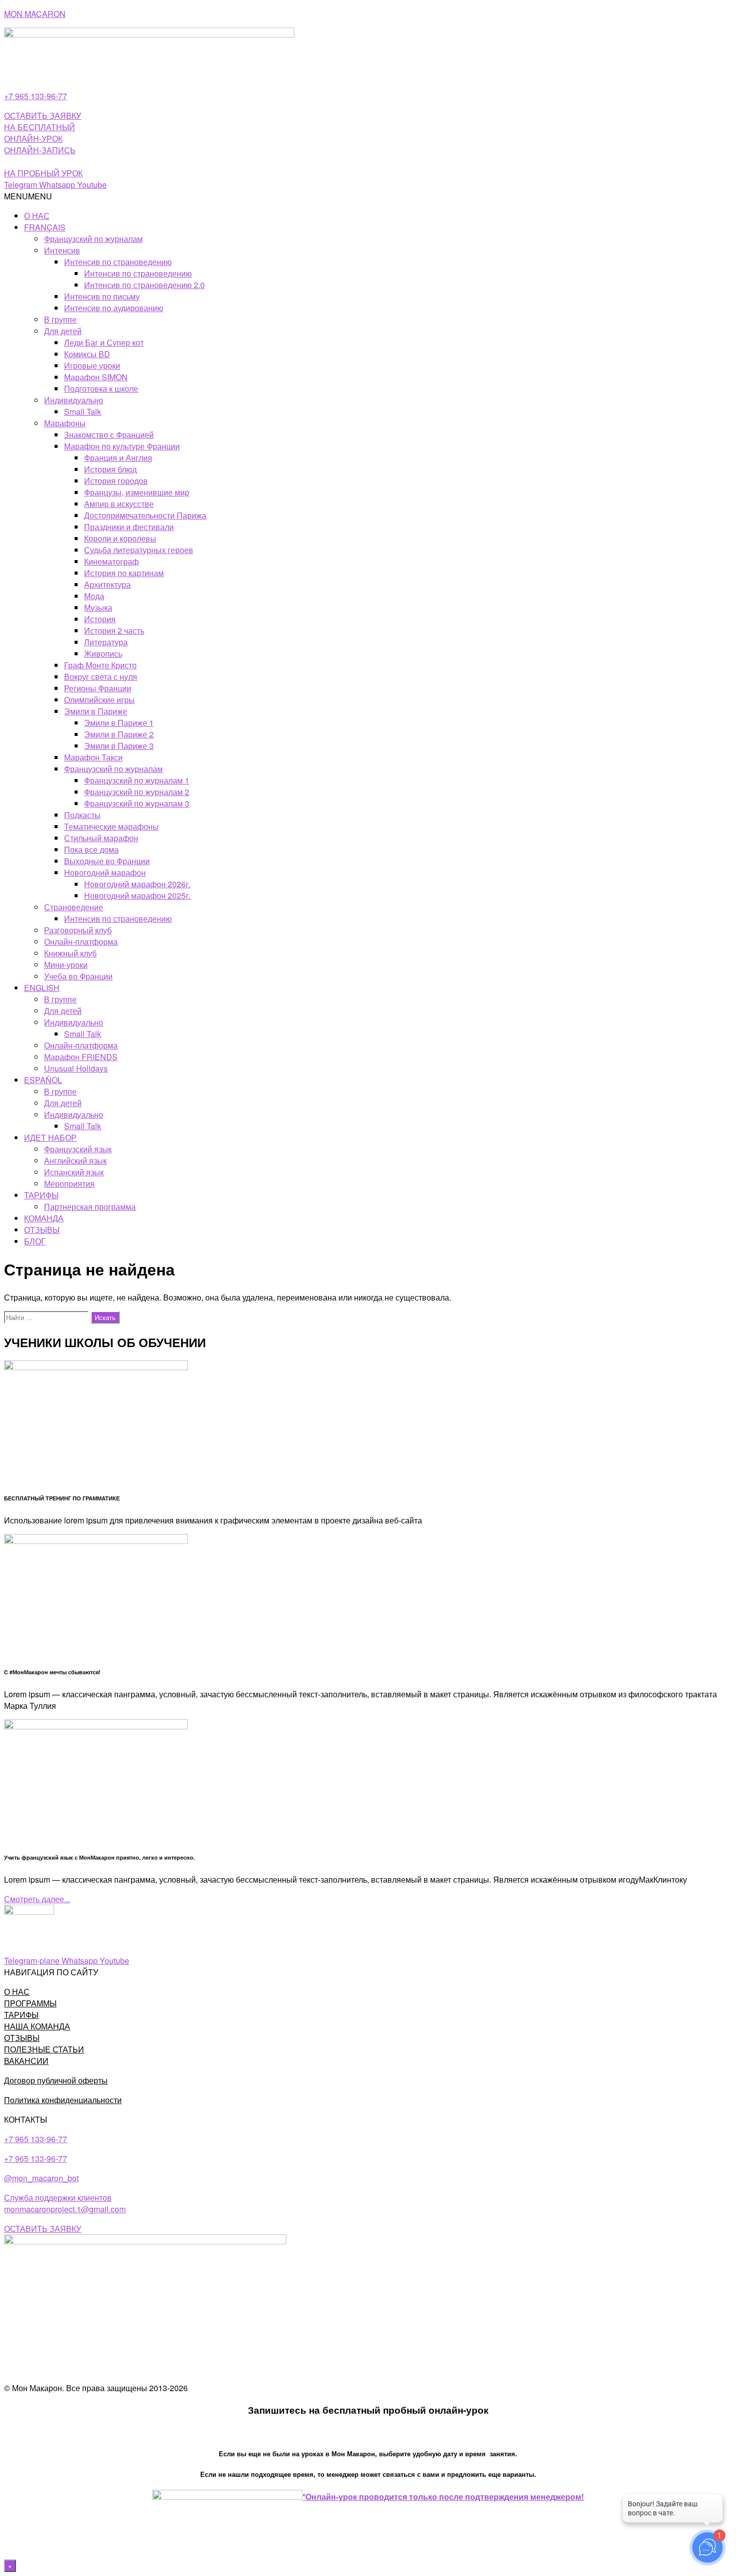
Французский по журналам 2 (137, 792)
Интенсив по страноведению (118, 262)
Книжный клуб (70, 953)
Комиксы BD (87, 354)
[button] (28, 196)
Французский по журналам (93, 239)
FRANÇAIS (45, 227)
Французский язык (78, 1149)
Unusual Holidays (76, 1068)
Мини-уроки (66, 965)
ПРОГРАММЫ (30, 2003)
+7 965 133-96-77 (36, 96)
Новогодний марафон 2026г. (137, 884)
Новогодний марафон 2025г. (137, 895)
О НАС (37, 216)
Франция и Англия (118, 458)
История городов (116, 481)
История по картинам (124, 573)
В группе (60, 319)
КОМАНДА (44, 1218)
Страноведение (74, 907)
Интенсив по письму (102, 296)
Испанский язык (74, 1172)
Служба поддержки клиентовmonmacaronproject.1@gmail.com (65, 2203)
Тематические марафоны (111, 826)
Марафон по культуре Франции (122, 446)
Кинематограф (111, 561)
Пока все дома (91, 849)
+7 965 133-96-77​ (36, 2158)
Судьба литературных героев (139, 550)
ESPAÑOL (43, 1080)
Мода (94, 596)
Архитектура (107, 584)
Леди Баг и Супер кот (104, 342)
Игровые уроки (92, 365)
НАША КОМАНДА (37, 2026)
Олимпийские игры (99, 700)
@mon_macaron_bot (41, 2178)
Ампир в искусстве (119, 504)
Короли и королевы (120, 538)
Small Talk (83, 412)
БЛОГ (35, 1241)
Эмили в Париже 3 (119, 746)
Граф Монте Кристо (100, 665)
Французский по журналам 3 (137, 803)
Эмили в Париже (96, 711)
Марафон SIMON (96, 377)
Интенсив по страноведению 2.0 (144, 285)
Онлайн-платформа (81, 942)
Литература (106, 642)
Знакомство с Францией (109, 435)
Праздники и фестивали (129, 527)
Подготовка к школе (101, 389)
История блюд (110, 469)
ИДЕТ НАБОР (50, 1137)
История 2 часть (114, 630)
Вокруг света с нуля (101, 677)
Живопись (103, 654)
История (100, 619)
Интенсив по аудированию (114, 308)
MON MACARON (35, 14)
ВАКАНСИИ (26, 2061)
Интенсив (62, 250)
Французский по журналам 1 (137, 780)
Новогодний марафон (105, 872)
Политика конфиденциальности (63, 2100)
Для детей (63, 331)
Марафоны (65, 423)
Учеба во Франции (78, 976)
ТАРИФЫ (41, 1195)
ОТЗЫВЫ (42, 1230)
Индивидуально (74, 400)
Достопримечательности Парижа (145, 515)
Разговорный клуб (78, 930)
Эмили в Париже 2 (119, 734)
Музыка (98, 607)
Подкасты (82, 815)
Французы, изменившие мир (137, 492)
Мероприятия (69, 1184)
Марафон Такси (93, 757)
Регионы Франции (98, 688)
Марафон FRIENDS (81, 1057)
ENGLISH (42, 988)
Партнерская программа (90, 1207)
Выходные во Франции (107, 861)
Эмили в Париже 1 (119, 723)
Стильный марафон (101, 838)
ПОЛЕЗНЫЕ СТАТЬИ (44, 2049)
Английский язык (75, 1161)
